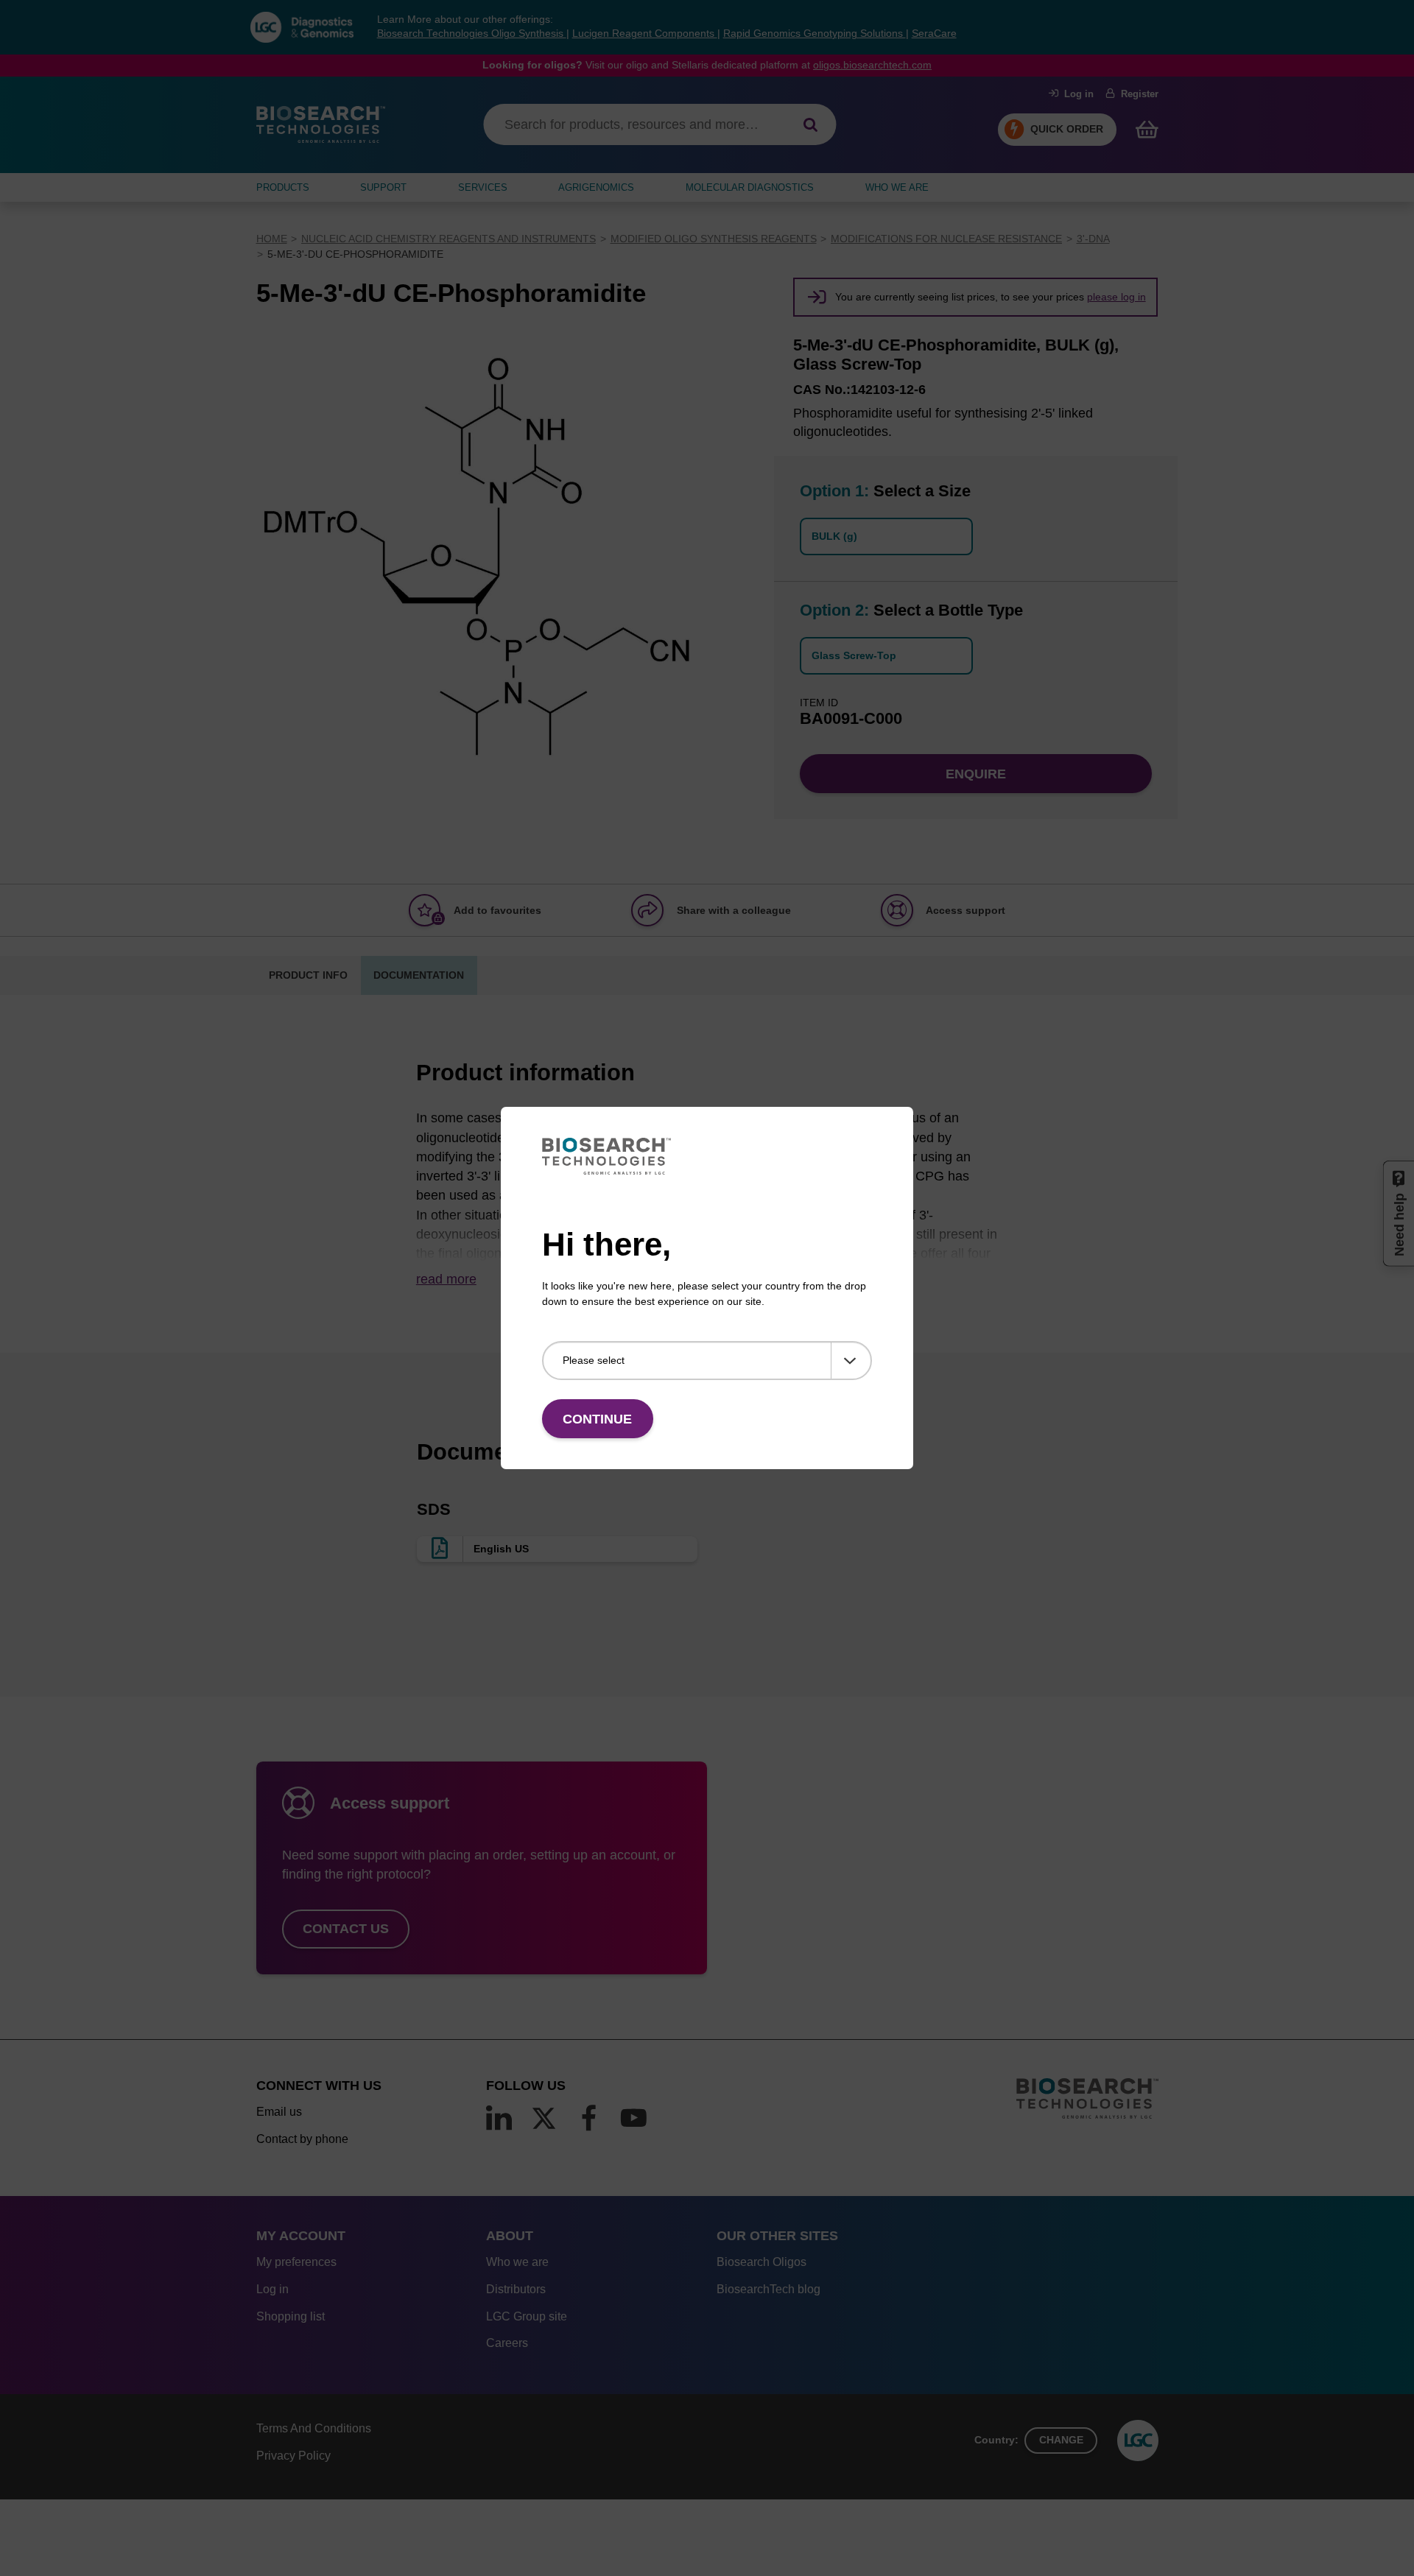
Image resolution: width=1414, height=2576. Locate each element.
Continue (597, 1419)
